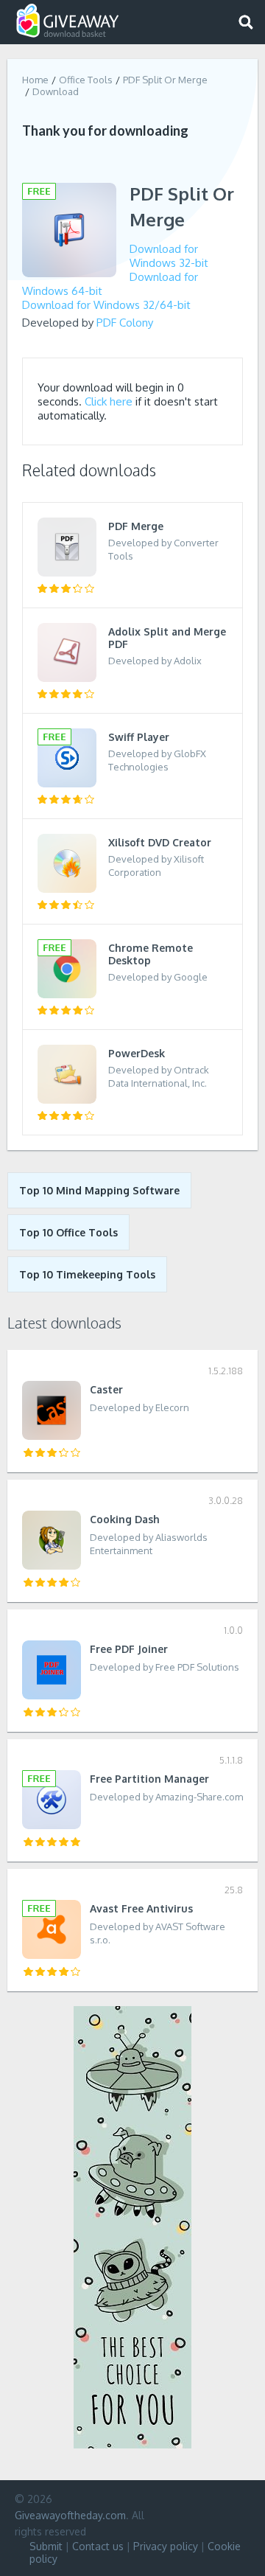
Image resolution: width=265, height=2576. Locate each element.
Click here (109, 401)
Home (35, 80)
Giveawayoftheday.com (70, 2515)
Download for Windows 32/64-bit (106, 305)
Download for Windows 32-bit (169, 256)
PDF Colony (125, 323)
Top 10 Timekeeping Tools (87, 1274)
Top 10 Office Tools (68, 1232)
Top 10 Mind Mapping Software (99, 1190)
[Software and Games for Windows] (68, 21)
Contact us (98, 2546)
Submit (46, 2546)
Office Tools (86, 80)
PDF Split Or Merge (165, 80)
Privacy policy (166, 2546)
